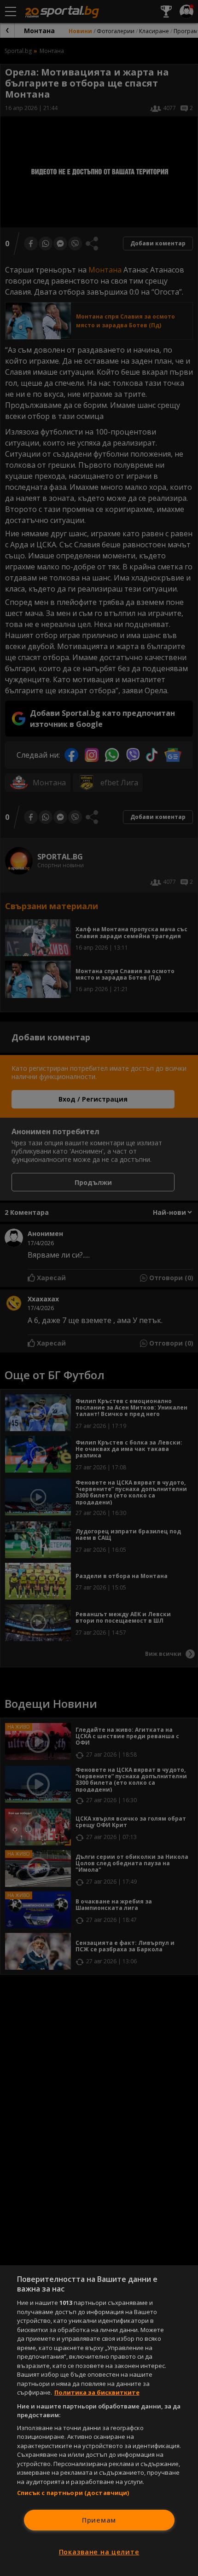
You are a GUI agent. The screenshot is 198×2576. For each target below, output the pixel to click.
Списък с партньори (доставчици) (73, 2493)
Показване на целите (99, 2552)
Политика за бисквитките (97, 2392)
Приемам (99, 2520)
